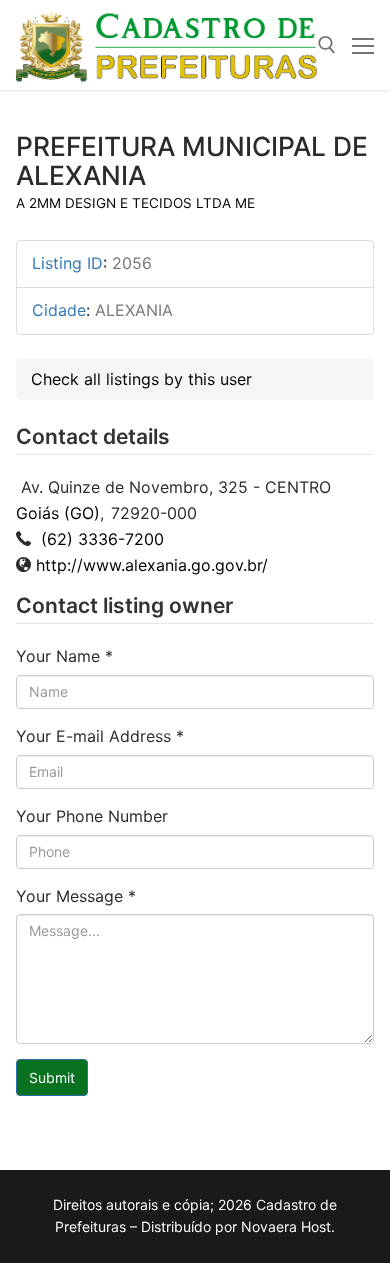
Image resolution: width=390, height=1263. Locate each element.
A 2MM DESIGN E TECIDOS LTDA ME (135, 203)
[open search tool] (327, 45)
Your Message (76, 896)
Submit (52, 1077)
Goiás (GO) (58, 513)
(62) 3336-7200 (100, 539)
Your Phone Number (92, 816)
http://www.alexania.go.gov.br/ (152, 565)
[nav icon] (363, 45)
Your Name (64, 656)
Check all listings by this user (141, 379)
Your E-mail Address (100, 736)
